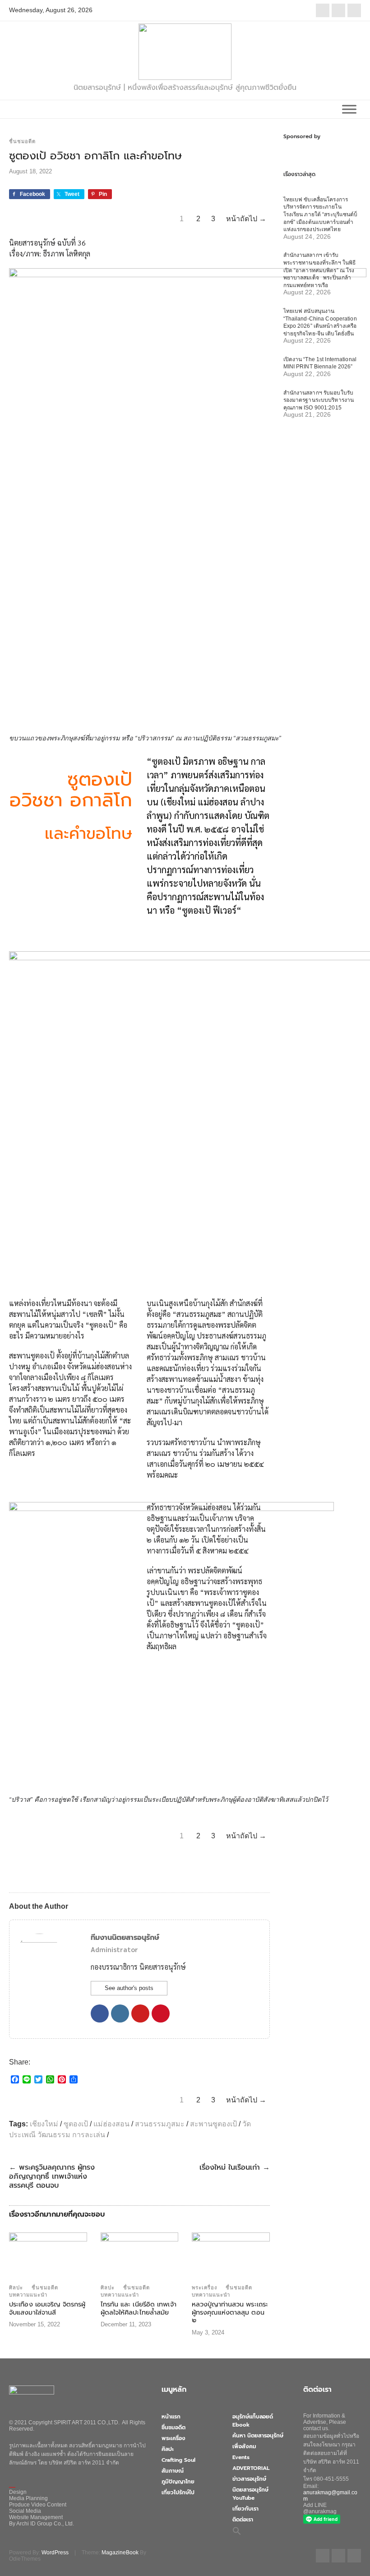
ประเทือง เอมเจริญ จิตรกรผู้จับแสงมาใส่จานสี (47, 2308)
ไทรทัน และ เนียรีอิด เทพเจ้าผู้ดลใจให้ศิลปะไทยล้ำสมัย (139, 2308)
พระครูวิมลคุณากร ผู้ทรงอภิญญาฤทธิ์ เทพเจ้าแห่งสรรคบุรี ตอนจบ (52, 2176)
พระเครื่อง (204, 2288)
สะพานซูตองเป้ (213, 2124)
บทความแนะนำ (28, 2295)
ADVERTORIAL (251, 2468)
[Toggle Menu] (349, 109)
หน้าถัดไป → (246, 219)
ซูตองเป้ (76, 2124)
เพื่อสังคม (244, 2446)
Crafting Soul (178, 2460)
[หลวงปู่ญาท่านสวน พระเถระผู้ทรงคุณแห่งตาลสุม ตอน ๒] (231, 2255)
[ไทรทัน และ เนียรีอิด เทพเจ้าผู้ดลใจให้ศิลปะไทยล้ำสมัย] (140, 2255)
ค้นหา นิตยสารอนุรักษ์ (258, 2436)
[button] (237, 2530)
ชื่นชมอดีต (22, 141)
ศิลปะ (16, 2288)
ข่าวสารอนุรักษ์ (249, 2479)
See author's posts (129, 1988)
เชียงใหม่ (44, 2124)
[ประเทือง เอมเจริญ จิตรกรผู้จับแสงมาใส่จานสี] (48, 2255)
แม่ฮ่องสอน (111, 2124)
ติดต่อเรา (243, 2520)
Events (241, 2457)
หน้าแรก (171, 2417)
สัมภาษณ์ (173, 2471)
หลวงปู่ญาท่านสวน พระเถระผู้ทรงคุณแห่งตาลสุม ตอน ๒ (230, 2312)
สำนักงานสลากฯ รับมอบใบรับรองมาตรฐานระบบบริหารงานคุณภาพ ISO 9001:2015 (319, 400)
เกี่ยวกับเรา (245, 2509)
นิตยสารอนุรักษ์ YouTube (250, 2494)
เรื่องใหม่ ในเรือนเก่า (235, 2167)
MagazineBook (120, 2553)
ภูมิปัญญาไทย (178, 2482)
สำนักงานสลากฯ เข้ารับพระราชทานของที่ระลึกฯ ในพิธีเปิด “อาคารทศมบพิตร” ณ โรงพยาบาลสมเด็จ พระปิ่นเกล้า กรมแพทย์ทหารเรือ (320, 270)
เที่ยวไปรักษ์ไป (178, 2492)
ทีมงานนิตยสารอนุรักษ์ (125, 1938)
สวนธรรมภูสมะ (160, 2124)
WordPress (55, 2553)
